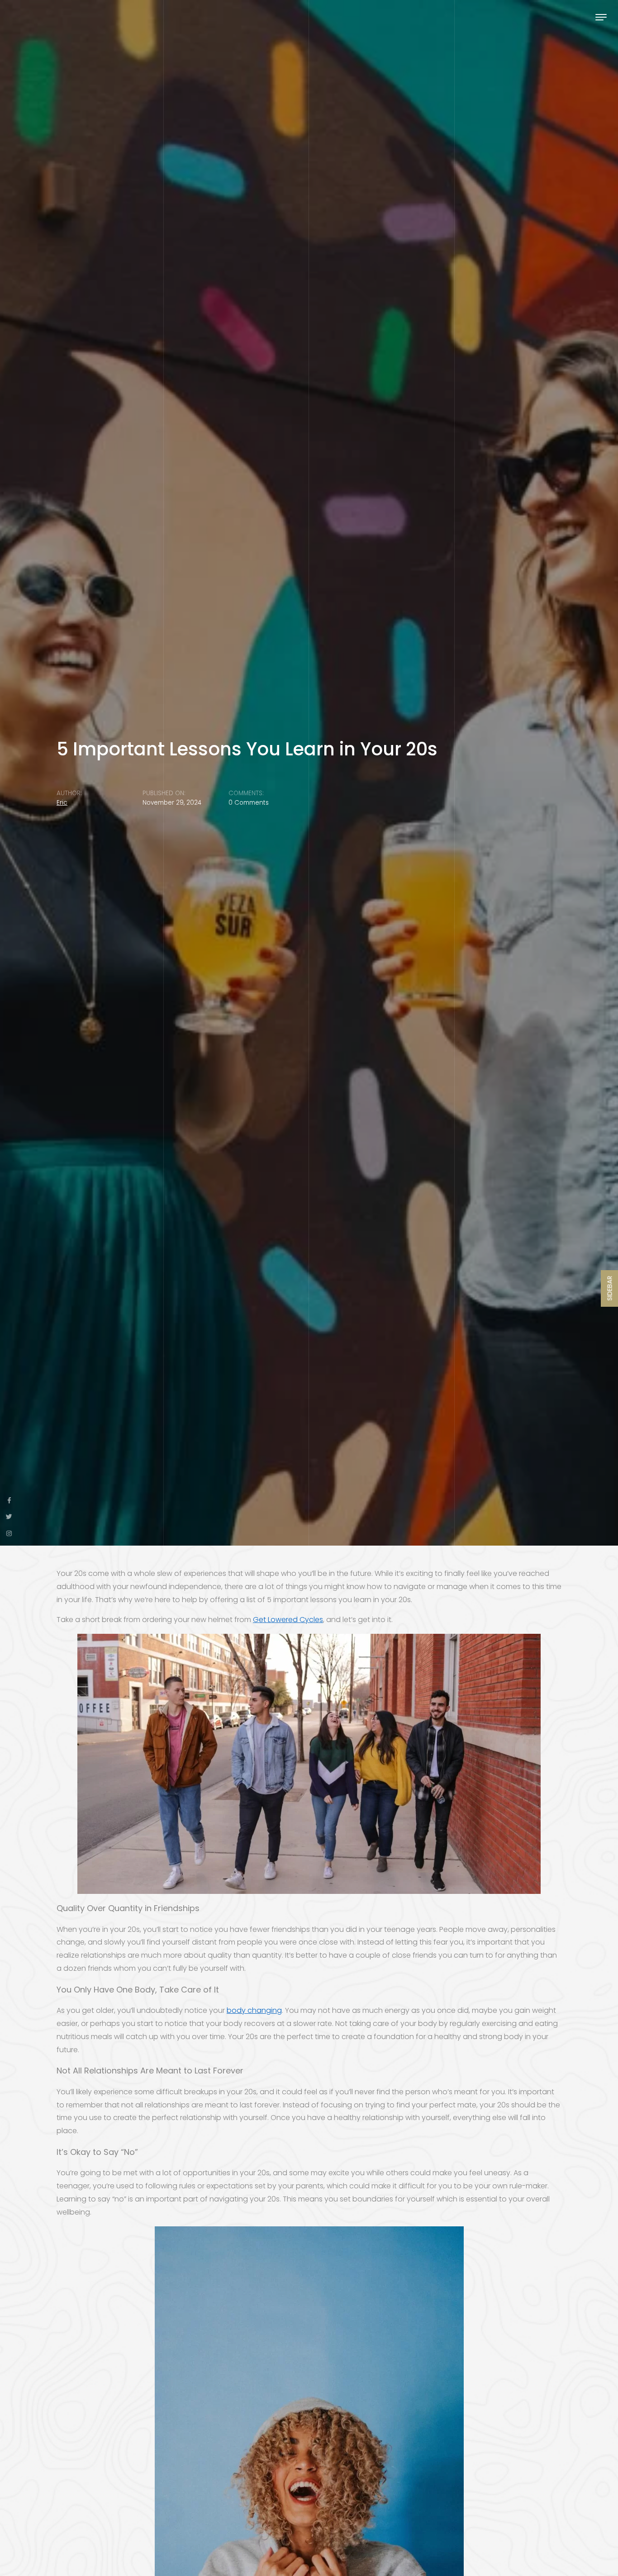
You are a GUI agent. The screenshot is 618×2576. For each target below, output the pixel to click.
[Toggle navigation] (601, 17)
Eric (62, 803)
